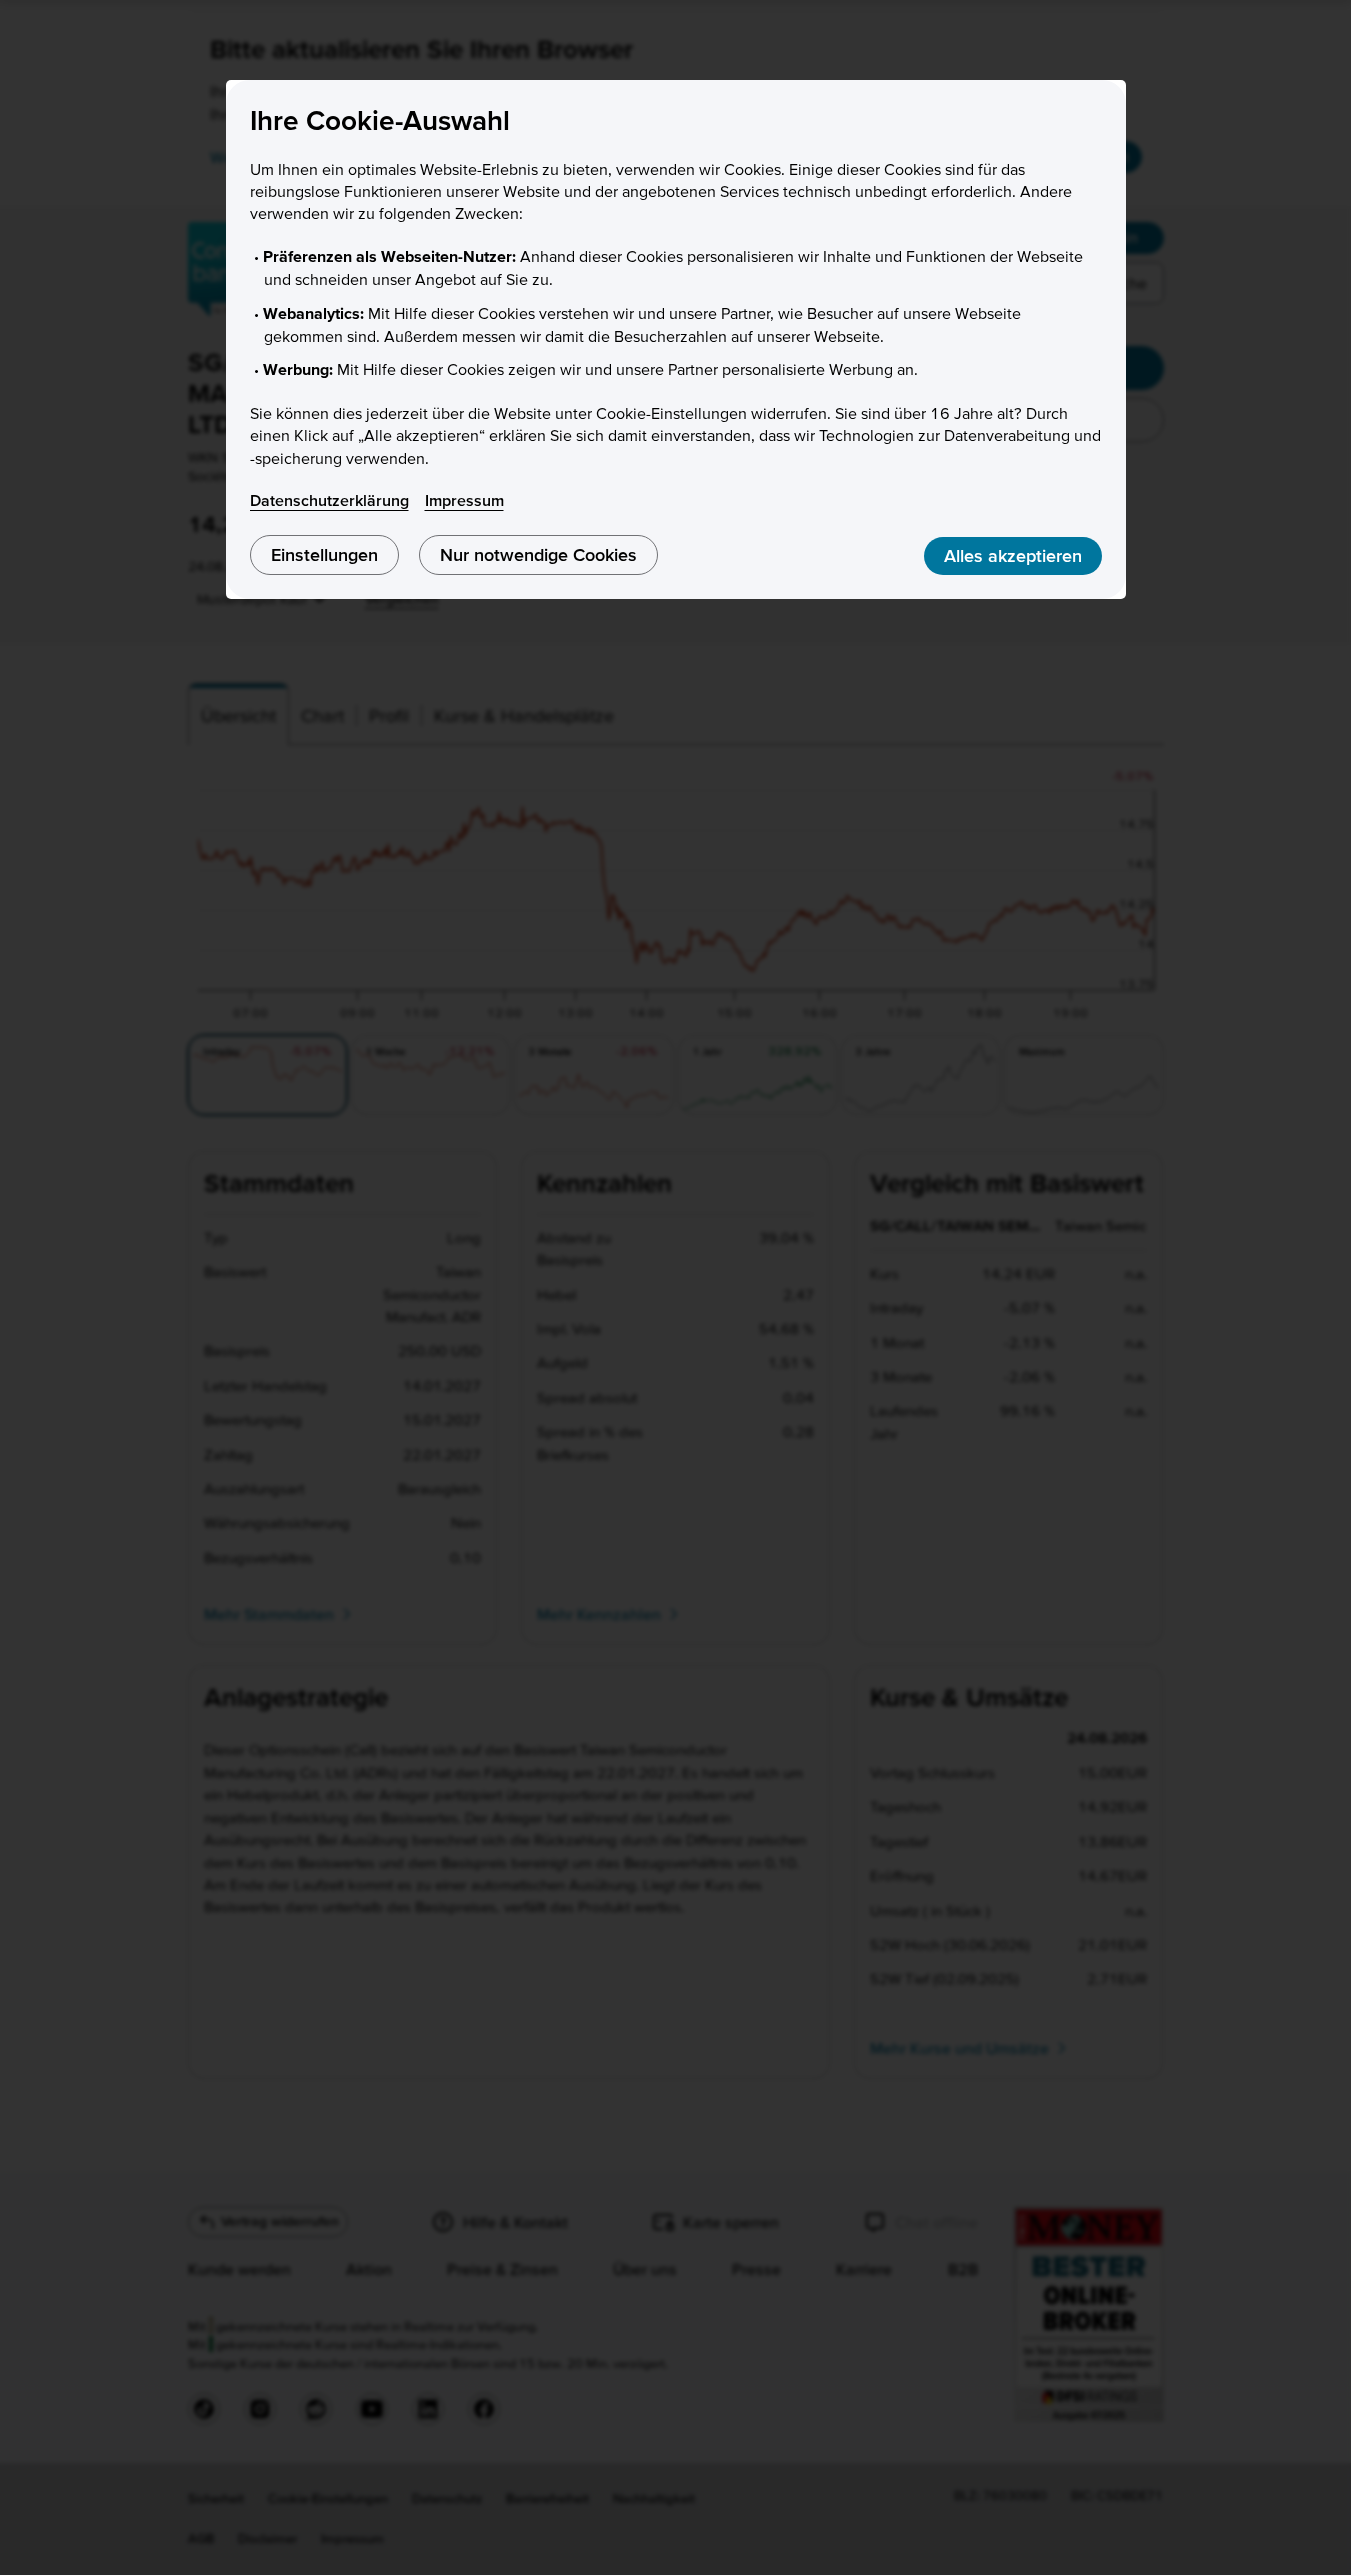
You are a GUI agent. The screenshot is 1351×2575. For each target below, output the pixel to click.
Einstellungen (324, 554)
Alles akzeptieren (1013, 555)
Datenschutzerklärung (329, 500)
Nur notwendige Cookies (538, 554)
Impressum (464, 500)
